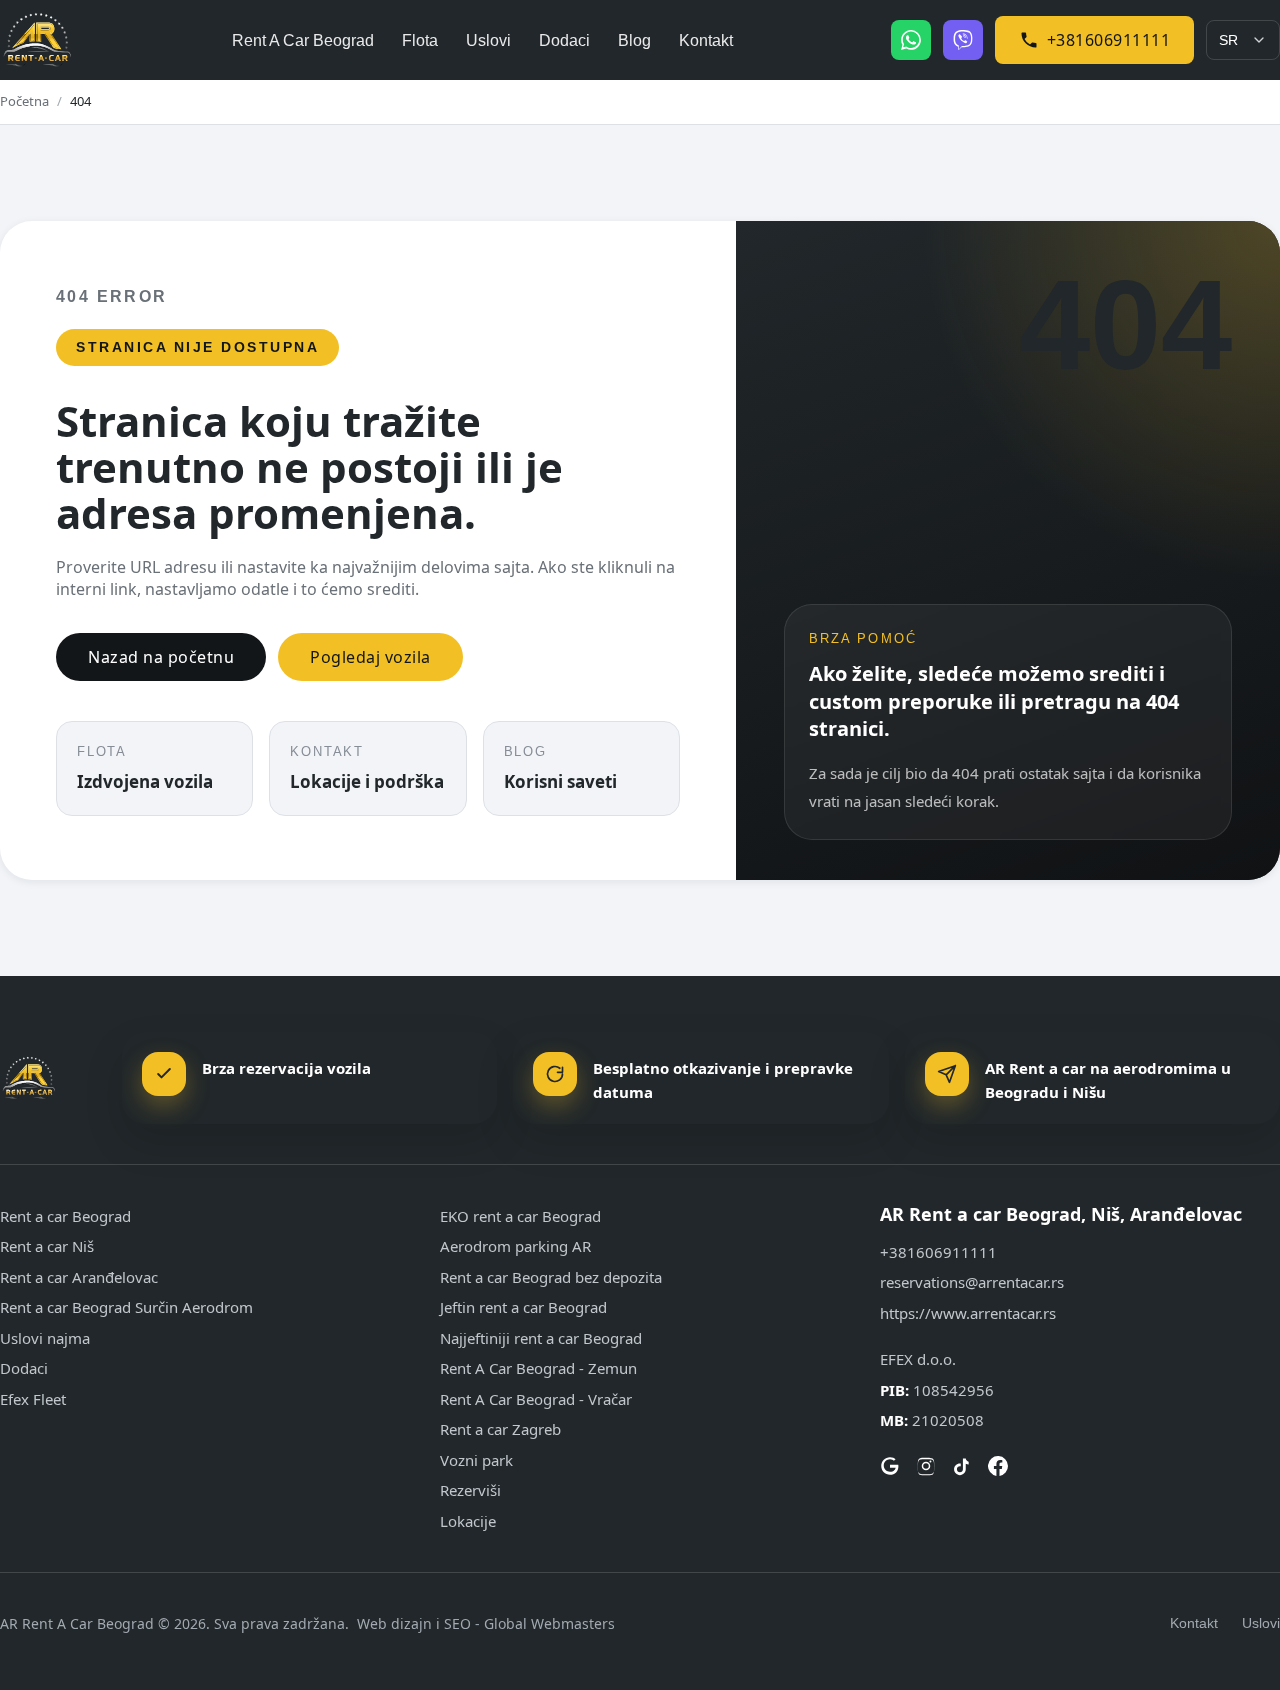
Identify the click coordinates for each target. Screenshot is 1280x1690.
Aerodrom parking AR (515, 1246)
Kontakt (706, 40)
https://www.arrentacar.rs (968, 1313)
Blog (634, 40)
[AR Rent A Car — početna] (37, 40)
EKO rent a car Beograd (520, 1216)
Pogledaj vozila (370, 657)
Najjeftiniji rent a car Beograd (541, 1338)
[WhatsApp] (911, 40)
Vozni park (476, 1460)
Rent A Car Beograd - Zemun (538, 1368)
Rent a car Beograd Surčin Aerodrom (126, 1307)
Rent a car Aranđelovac (79, 1277)
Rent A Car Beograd (303, 40)
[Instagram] (926, 1466)
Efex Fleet (33, 1399)
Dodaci (564, 40)
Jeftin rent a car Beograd (523, 1307)
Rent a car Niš (47, 1246)
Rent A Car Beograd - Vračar (536, 1399)
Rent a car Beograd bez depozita (551, 1277)
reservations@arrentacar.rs (972, 1282)
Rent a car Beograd (65, 1216)
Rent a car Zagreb (500, 1429)
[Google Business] (890, 1466)
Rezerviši (470, 1490)
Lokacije (468, 1521)
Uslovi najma (45, 1338)
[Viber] (963, 40)
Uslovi (488, 40)
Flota (420, 40)
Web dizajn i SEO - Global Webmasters (486, 1623)
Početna (24, 101)
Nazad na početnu (161, 657)
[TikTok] (962, 1466)
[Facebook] (998, 1466)
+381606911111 (1109, 40)
